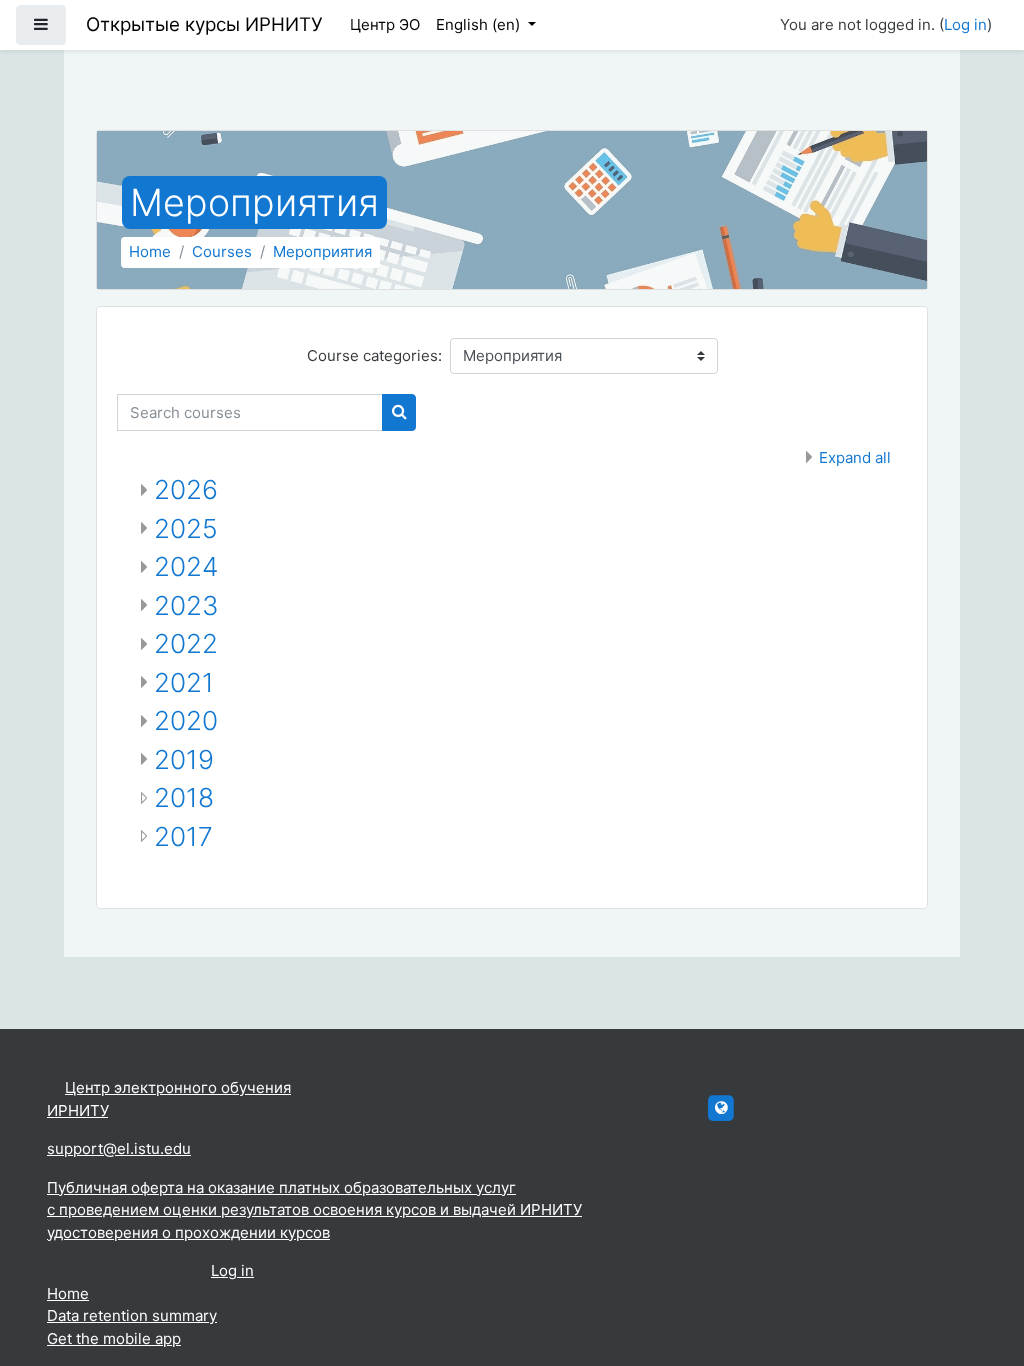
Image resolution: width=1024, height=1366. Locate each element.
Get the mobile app (114, 1338)
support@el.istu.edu (119, 1148)
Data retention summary (132, 1315)
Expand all (855, 457)
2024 (186, 566)
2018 (184, 797)
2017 (183, 836)
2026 (186, 489)
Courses (222, 251)
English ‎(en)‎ (480, 24)
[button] (979, 1268)
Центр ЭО (385, 24)
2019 (184, 759)
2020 (186, 720)
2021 (184, 682)
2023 (186, 605)
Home (150, 251)
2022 (186, 643)
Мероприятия (322, 251)
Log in (965, 24)
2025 (186, 528)
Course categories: (374, 355)
